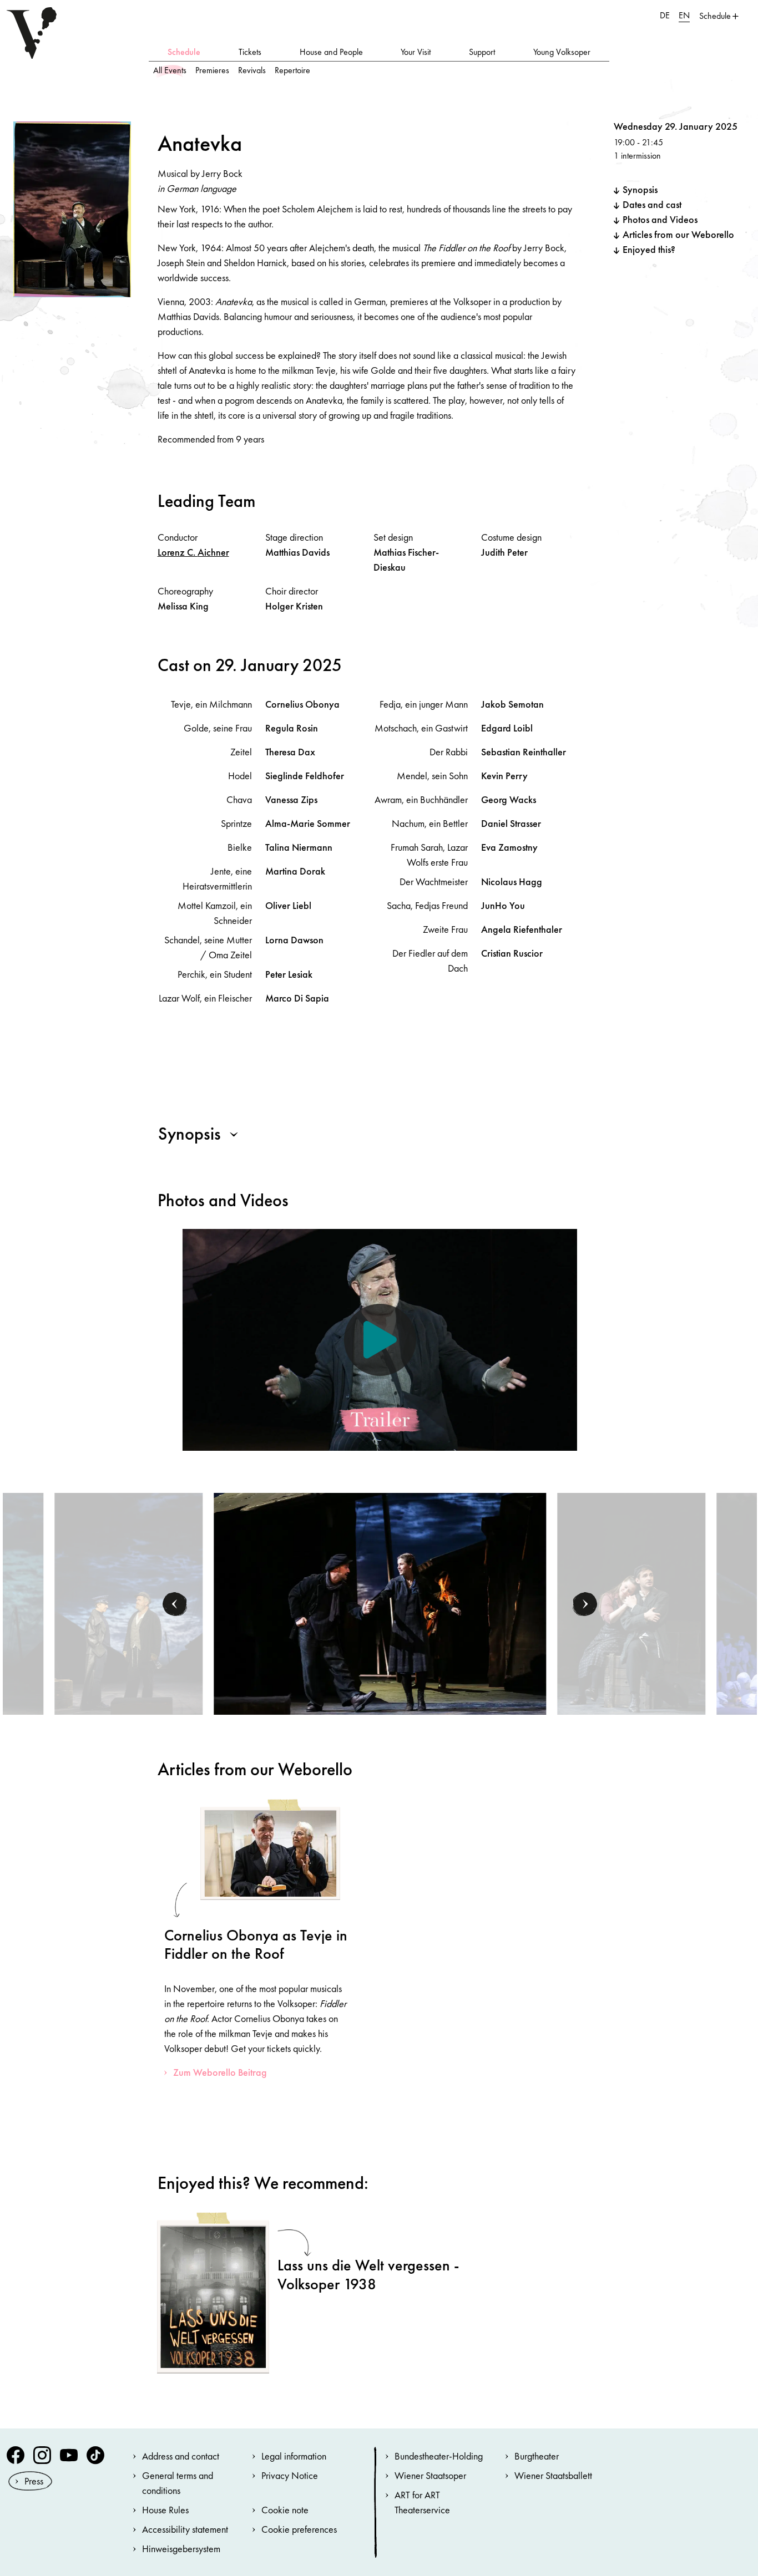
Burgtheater (537, 2456)
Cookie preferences (299, 2529)
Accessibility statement (185, 2529)
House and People (331, 52)
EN (684, 15)
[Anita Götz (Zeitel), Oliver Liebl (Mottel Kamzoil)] (631, 1602)
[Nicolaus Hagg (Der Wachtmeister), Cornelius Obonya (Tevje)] (128, 1602)
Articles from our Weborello (678, 234)
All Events (170, 70)
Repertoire (292, 70)
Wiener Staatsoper (430, 2475)
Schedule (184, 52)
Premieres (212, 70)
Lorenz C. (193, 552)
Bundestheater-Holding (439, 2456)
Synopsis (640, 189)
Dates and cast (652, 204)
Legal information (294, 2456)
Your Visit (416, 52)
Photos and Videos (660, 219)
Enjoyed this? (649, 249)
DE (665, 15)
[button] (175, 1604)
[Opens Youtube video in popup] (380, 1340)
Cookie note (285, 2510)
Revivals (252, 70)
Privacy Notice (290, 2475)
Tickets (250, 52)
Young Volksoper (562, 52)
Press (34, 2481)
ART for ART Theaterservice (422, 2502)
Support (482, 52)
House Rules (165, 2510)
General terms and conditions (178, 2483)
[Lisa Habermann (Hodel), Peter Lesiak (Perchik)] (380, 1602)
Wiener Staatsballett (553, 2475)
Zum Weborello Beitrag (220, 2072)
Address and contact (181, 2456)
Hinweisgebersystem (181, 2549)
